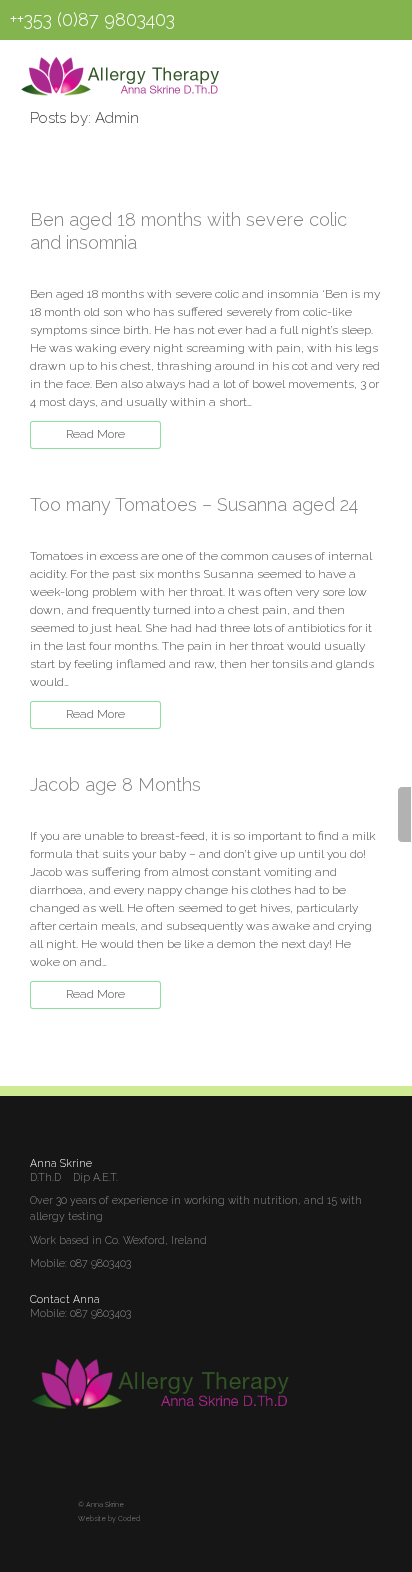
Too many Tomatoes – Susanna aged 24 (194, 504)
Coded (129, 1519)
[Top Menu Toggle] (354, 70)
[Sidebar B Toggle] (404, 814)
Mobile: (50, 1313)
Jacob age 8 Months (115, 784)
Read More (95, 434)
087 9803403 (100, 1263)
